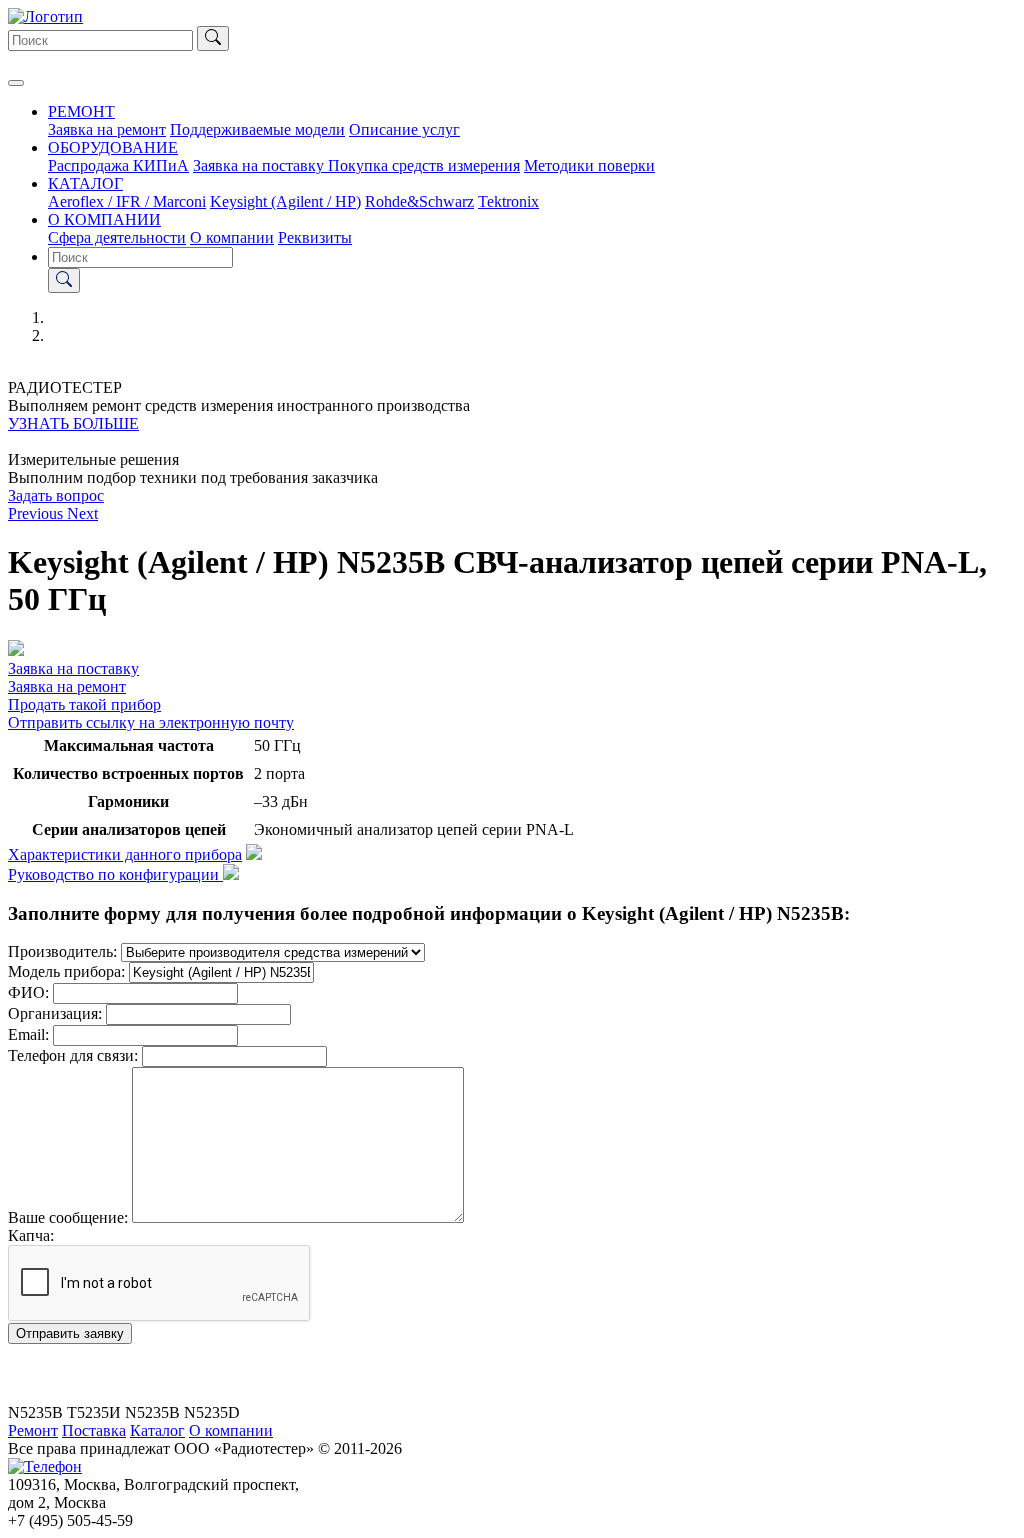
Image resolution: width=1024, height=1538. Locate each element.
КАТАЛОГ (85, 183)
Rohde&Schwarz (419, 201)
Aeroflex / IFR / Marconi (127, 201)
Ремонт (33, 1430)
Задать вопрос (56, 495)
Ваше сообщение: (68, 1217)
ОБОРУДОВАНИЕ (113, 147)
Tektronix (508, 201)
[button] (37, 513)
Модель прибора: (66, 971)
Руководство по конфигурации (115, 874)
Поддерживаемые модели (257, 129)
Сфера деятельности (117, 237)
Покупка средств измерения (424, 165)
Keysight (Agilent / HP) (285, 201)
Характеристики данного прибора (125, 854)
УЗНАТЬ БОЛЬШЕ (73, 423)
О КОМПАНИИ (104, 219)
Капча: (31, 1235)
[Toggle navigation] (16, 83)
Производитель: (62, 951)
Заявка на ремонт (107, 129)
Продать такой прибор (84, 704)
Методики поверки (589, 165)
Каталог (157, 1430)
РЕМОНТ (81, 111)
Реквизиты (315, 237)
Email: (28, 1034)
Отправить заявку (70, 1333)
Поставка (94, 1430)
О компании (232, 237)
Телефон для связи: (73, 1055)
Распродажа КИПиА (118, 165)
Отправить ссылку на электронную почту (151, 722)
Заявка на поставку (260, 165)
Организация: (55, 1013)
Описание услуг (404, 129)
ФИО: (28, 992)
